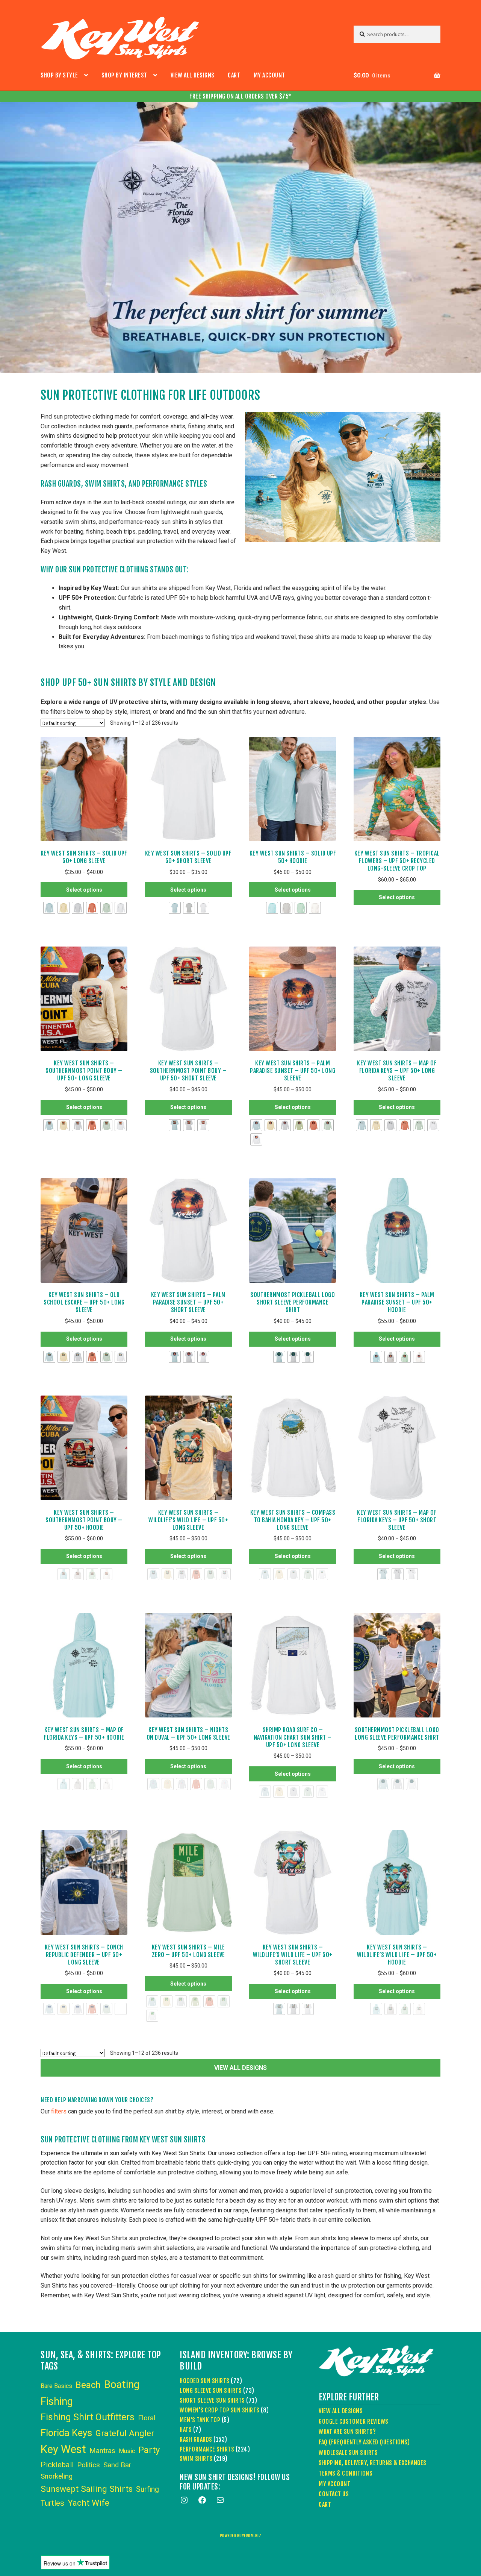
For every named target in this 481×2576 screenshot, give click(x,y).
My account (269, 75)
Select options (84, 890)
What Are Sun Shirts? (347, 2432)
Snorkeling (57, 2476)
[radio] (49, 908)
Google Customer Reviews (354, 2421)
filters (59, 2111)
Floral (147, 2418)
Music (127, 2451)
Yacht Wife (88, 2503)
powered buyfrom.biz (241, 2536)
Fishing (57, 2402)
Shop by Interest (124, 75)
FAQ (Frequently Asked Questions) (364, 2442)
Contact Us (334, 2494)
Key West (63, 2449)
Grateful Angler (125, 2433)
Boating (122, 2384)
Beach (88, 2385)
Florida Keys (66, 2433)
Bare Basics (56, 2386)
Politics (88, 2465)
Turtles (52, 2503)
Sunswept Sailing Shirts (87, 2489)
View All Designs (193, 75)
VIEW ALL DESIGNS (240, 2068)
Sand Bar (117, 2465)
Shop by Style (59, 75)
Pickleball (57, 2465)
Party (149, 2450)
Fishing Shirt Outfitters (88, 2417)
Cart (234, 75)
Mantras (102, 2451)
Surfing (147, 2489)
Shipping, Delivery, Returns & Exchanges (373, 2463)
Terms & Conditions (346, 2473)
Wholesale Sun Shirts (348, 2453)
